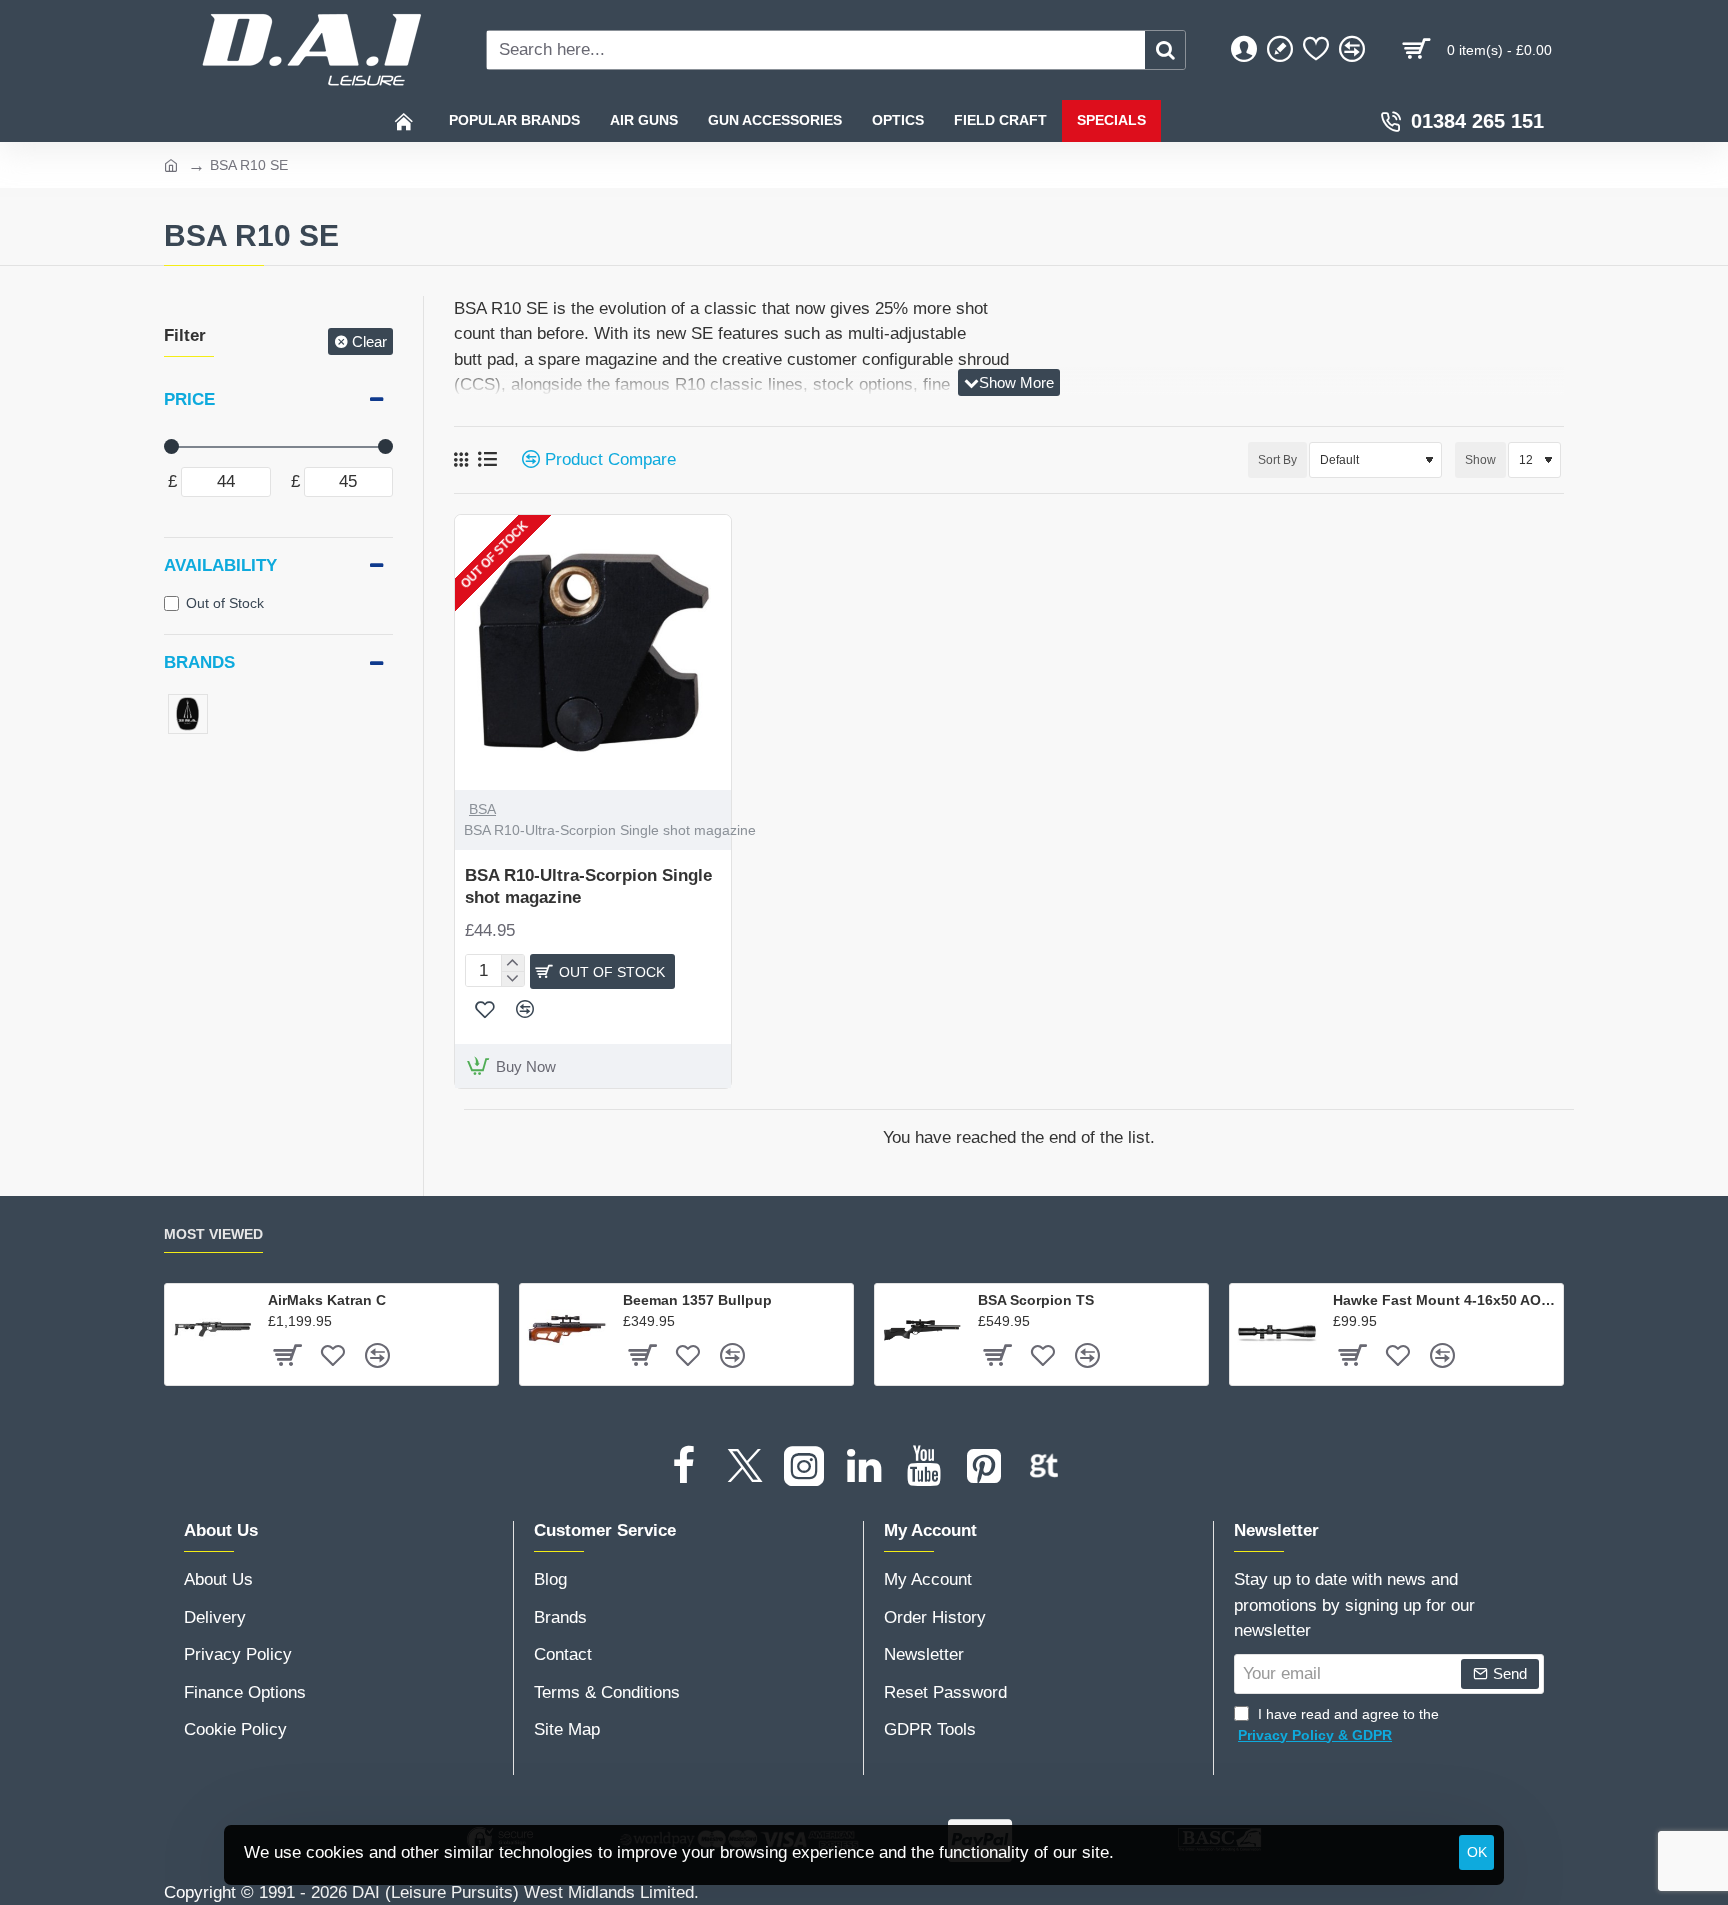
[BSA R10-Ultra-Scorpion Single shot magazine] (593, 653)
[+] (512, 963)
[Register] (1280, 50)
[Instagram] (804, 1466)
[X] (744, 1466)
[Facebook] (684, 1466)
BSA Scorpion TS (1036, 1300)
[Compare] (1352, 50)
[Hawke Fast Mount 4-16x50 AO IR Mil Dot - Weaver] (1277, 1331)
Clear (369, 341)
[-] (512, 979)
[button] (485, 1009)
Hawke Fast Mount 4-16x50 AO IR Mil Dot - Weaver (1444, 1300)
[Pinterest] (984, 1466)
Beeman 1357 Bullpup (697, 1300)
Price (189, 399)
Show (1480, 460)
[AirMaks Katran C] (212, 1331)
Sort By (1277, 460)
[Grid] (461, 460)
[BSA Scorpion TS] (922, 1331)
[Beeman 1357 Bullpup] (567, 1331)
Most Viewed (213, 1234)
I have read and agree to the (1338, 1724)
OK (1477, 1852)
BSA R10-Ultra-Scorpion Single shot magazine (588, 886)
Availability (220, 565)
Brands (199, 662)
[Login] (1244, 50)
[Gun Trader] (1044, 1466)
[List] (487, 459)
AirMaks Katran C (327, 1300)
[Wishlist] (1316, 50)
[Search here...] (1165, 50)
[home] (171, 164)
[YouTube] (924, 1466)
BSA (482, 809)
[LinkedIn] (864, 1466)
